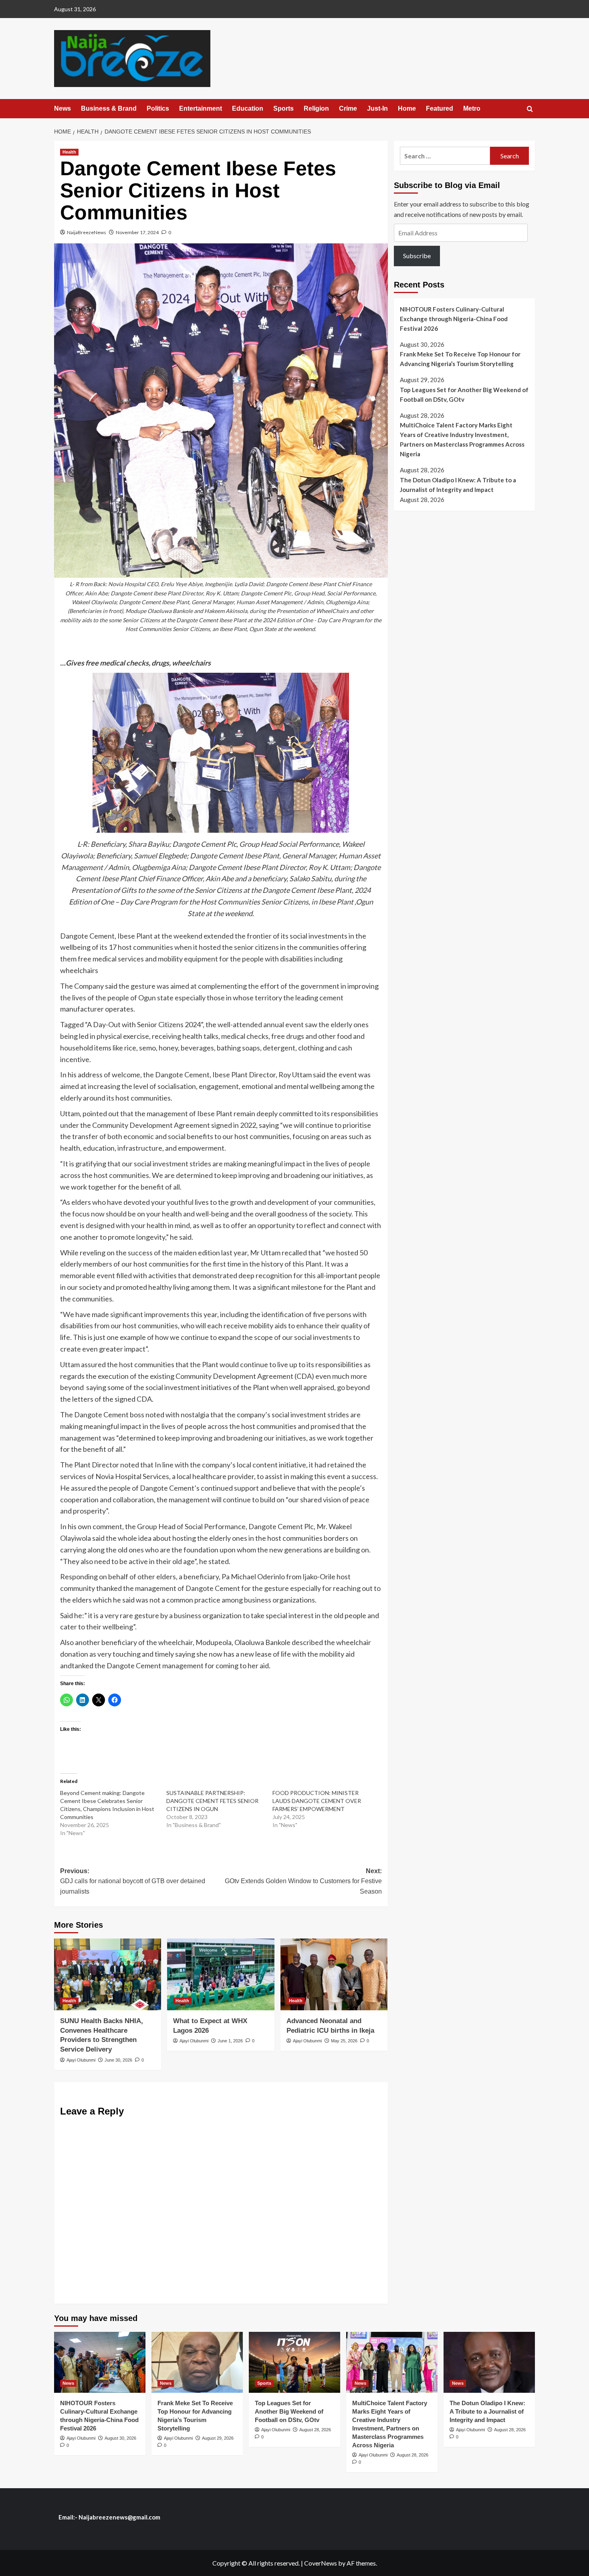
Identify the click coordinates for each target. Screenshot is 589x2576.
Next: (303, 1881)
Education (248, 108)
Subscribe (417, 256)
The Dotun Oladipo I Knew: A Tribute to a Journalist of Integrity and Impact (458, 484)
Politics (158, 108)
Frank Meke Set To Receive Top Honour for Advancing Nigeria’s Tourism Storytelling (460, 359)
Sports (283, 108)
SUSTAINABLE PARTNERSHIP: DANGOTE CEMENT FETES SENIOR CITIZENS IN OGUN (212, 1801)
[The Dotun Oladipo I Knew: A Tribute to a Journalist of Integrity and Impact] (489, 2362)
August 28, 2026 (315, 2430)
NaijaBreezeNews (87, 232)
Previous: (133, 1881)
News (63, 108)
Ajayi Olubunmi (81, 2060)
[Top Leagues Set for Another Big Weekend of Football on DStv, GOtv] (294, 2362)
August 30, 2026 (120, 2438)
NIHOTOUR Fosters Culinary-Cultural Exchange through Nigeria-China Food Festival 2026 (454, 318)
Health (69, 152)
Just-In (377, 108)
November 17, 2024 (137, 232)
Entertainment (201, 108)
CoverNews (321, 2563)
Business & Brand (109, 108)
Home (407, 108)
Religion (316, 108)
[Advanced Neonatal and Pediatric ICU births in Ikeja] (334, 1974)
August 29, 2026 (218, 2438)
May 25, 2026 (344, 2041)
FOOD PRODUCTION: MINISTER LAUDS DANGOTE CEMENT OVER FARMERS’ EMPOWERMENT (317, 1801)
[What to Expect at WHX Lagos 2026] (221, 1974)
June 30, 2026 (118, 2060)
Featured (440, 108)
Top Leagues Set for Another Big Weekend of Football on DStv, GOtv (464, 394)
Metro (472, 108)
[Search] (530, 109)
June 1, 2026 (230, 2041)
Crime (348, 108)
